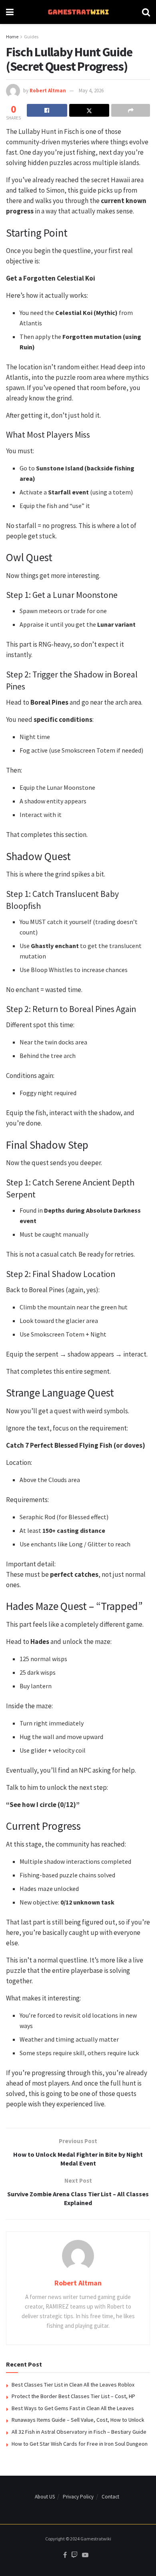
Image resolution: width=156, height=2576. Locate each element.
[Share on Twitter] (89, 110)
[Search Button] (146, 12)
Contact (110, 2497)
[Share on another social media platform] (131, 110)
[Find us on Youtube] (85, 2555)
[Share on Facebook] (47, 110)
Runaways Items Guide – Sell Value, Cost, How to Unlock (78, 2420)
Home (12, 37)
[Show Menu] (10, 12)
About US (45, 2497)
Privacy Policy (78, 2497)
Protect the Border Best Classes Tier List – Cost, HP (73, 2396)
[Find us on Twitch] (74, 2555)
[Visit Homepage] (78, 12)
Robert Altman (48, 91)
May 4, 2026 (91, 91)
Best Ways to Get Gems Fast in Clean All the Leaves (73, 2408)
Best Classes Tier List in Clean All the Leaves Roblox (73, 2385)
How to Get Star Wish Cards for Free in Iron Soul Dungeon (80, 2444)
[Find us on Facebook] (65, 2555)
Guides (31, 37)
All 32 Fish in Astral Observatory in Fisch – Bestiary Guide (79, 2432)
